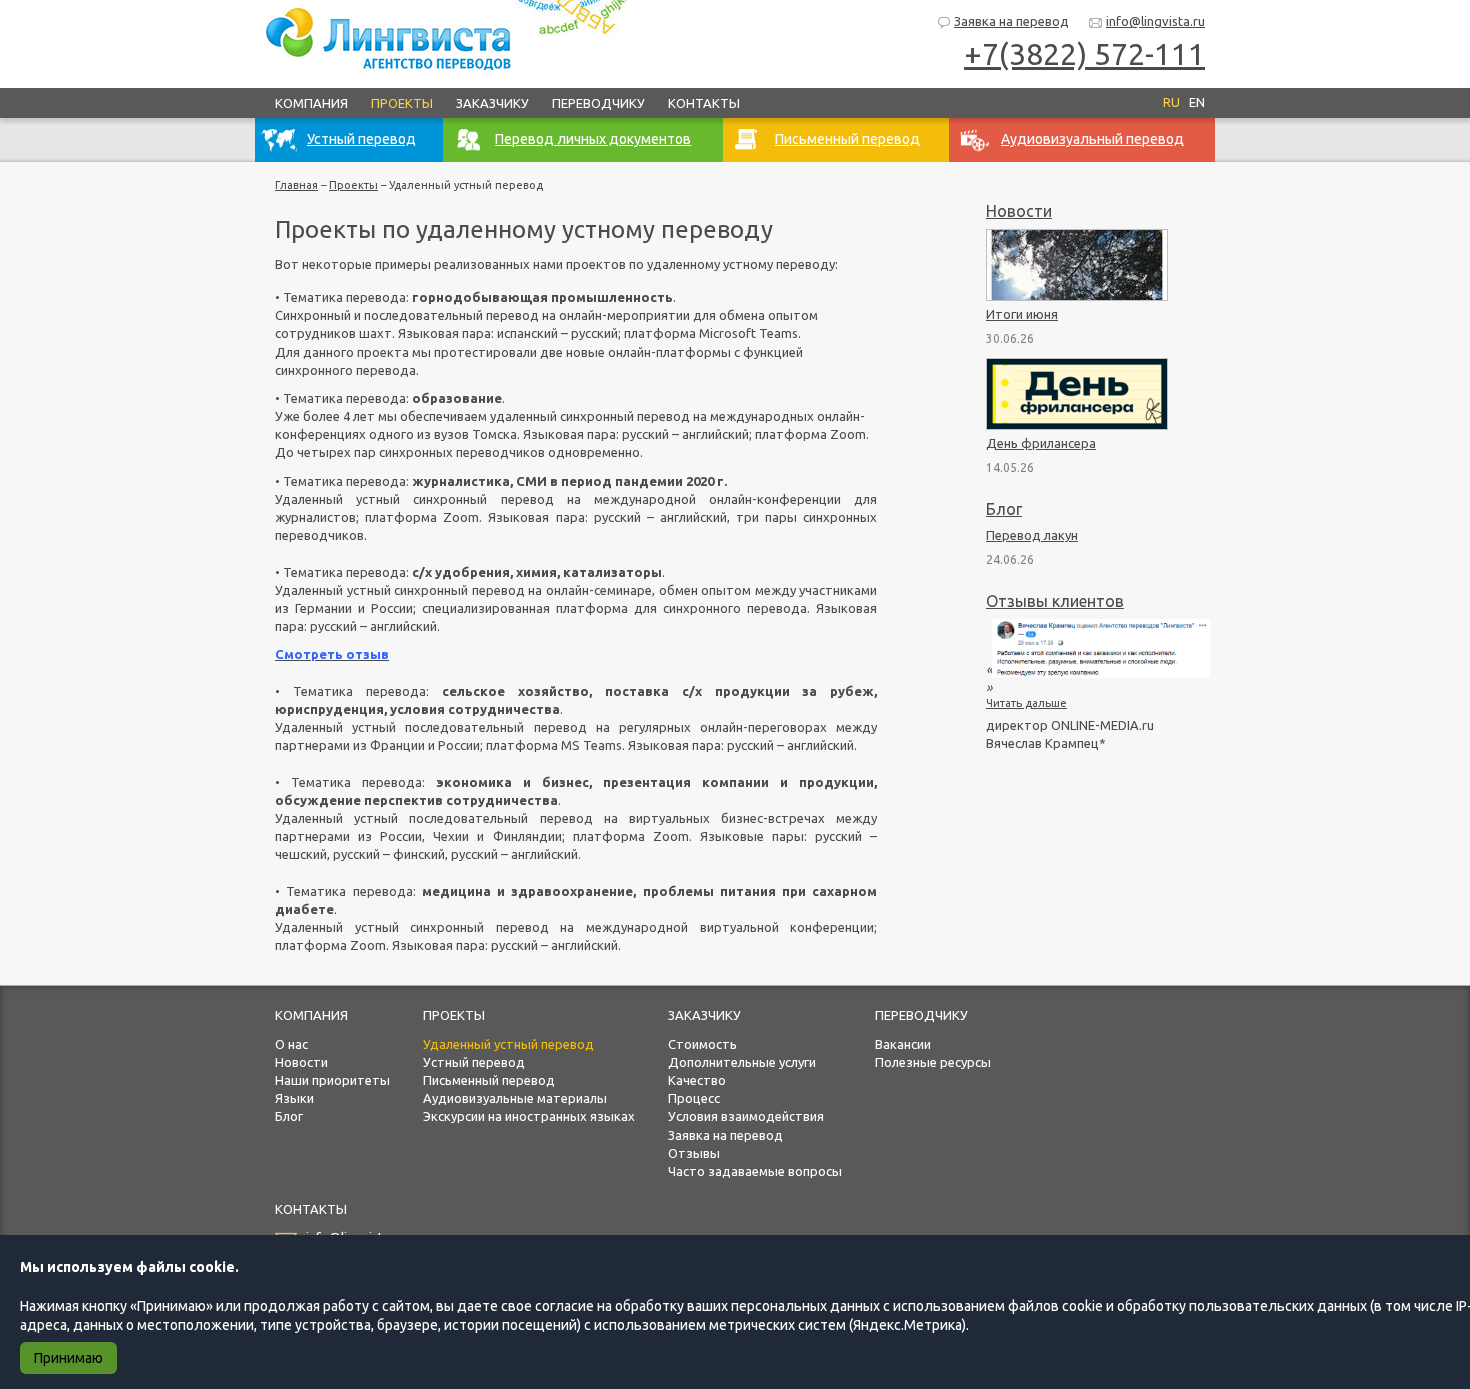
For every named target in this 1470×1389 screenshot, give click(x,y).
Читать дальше (1026, 703)
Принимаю (68, 1358)
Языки (294, 1098)
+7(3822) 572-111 (1084, 54)
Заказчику (492, 103)
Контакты (704, 103)
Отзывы (694, 1153)
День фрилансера (1041, 443)
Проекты (402, 103)
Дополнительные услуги (742, 1062)
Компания (311, 103)
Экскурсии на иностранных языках (529, 1116)
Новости (1019, 211)
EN (1197, 102)
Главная (296, 185)
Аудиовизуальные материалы (515, 1098)
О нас (291, 1044)
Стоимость (702, 1044)
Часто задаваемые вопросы (755, 1171)
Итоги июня (1022, 314)
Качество (697, 1080)
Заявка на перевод (1011, 21)
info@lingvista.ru (1155, 21)
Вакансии (903, 1044)
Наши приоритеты (332, 1080)
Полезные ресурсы (933, 1062)
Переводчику (598, 103)
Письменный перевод (489, 1080)
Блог (1004, 509)
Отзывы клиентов (1055, 601)
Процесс (694, 1098)
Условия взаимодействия (746, 1116)
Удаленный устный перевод (508, 1044)
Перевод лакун (1032, 535)
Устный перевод (474, 1062)
